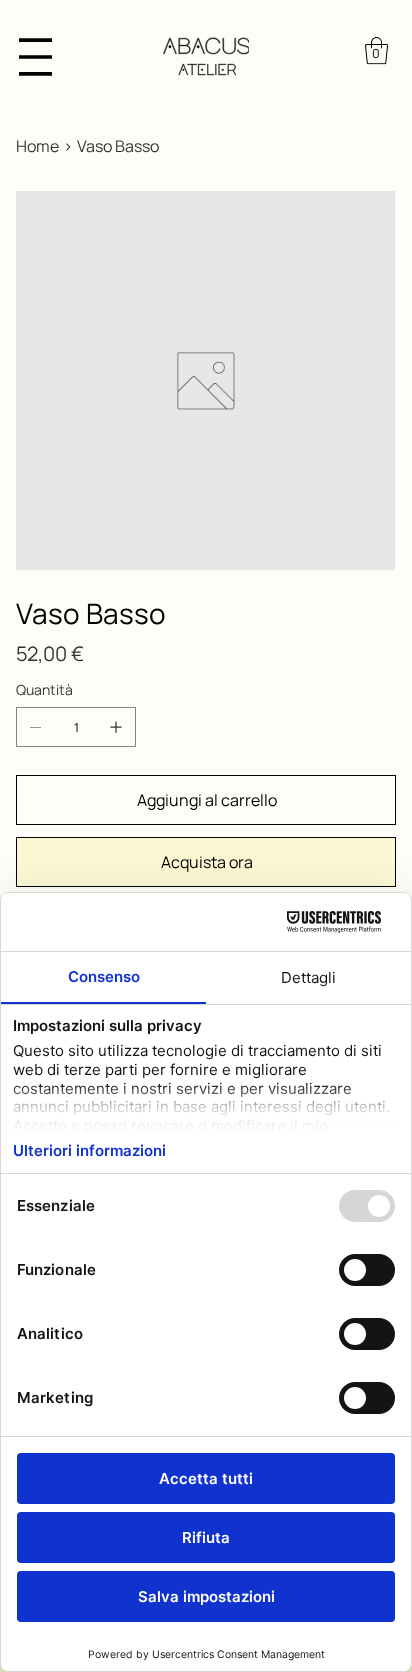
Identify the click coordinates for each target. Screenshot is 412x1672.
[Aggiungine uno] (116, 727)
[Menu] (35, 57)
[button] (376, 50)
